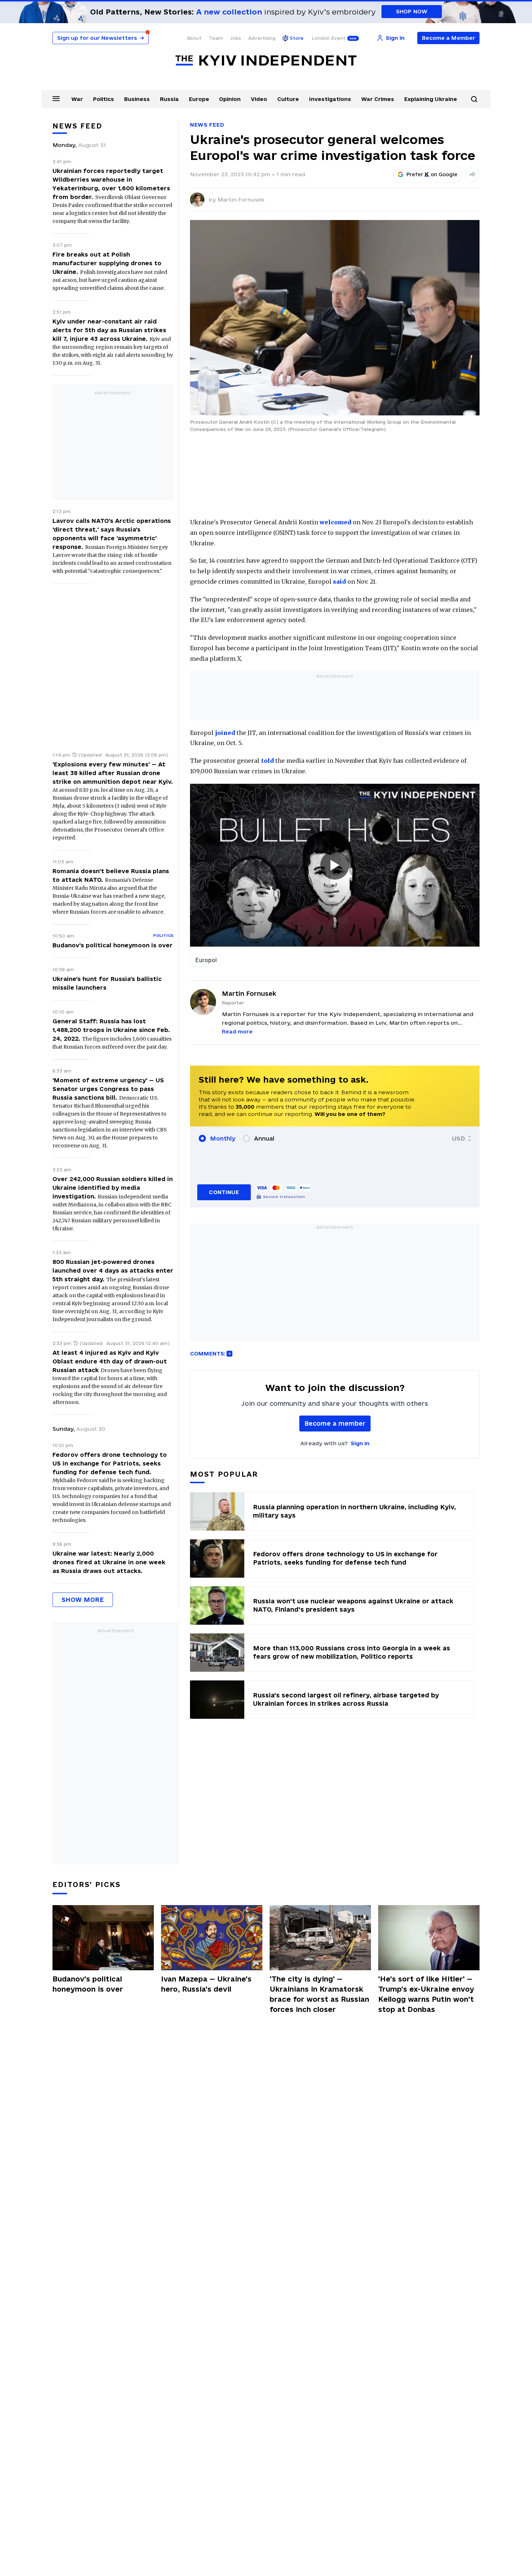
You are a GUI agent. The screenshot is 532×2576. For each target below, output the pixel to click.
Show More (83, 1600)
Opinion (230, 99)
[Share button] (472, 174)
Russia (169, 99)
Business (137, 99)
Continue (224, 1192)
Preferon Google (432, 174)
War (77, 99)
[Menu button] (56, 98)
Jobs (236, 38)
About (194, 38)
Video (259, 99)
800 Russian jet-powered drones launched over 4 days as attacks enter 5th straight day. (113, 1270)
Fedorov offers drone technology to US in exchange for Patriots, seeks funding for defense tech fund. (110, 1463)
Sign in (360, 1443)
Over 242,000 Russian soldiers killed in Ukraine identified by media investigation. (113, 1188)
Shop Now (412, 11)
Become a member (335, 1423)
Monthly (223, 1138)
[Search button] (474, 99)
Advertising (262, 38)
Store (297, 38)
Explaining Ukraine (431, 99)
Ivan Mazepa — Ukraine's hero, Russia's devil (206, 1984)
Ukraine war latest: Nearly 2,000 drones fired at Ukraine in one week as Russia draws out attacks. (109, 1562)
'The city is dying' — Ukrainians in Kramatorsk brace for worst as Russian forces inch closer (319, 1994)
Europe (199, 99)
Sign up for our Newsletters (101, 38)
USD (459, 1138)
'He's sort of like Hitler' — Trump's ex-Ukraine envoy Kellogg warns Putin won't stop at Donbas (426, 1994)
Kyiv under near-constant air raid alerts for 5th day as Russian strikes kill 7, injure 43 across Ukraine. (109, 330)
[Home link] (266, 61)
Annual (264, 1138)
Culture (288, 99)
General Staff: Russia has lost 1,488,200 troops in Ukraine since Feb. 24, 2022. (111, 1030)
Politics (104, 99)
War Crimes (378, 99)
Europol (206, 960)
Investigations (330, 99)
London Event (329, 38)
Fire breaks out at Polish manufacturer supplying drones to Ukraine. (107, 263)
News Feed (207, 125)
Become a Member (449, 38)
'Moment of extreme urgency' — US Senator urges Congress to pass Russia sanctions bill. (108, 1089)
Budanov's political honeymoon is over (113, 945)
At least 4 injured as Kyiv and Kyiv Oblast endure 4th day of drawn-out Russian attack (110, 1361)
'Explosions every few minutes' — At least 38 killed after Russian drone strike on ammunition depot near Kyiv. (113, 773)
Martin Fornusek (241, 200)
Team (216, 38)
